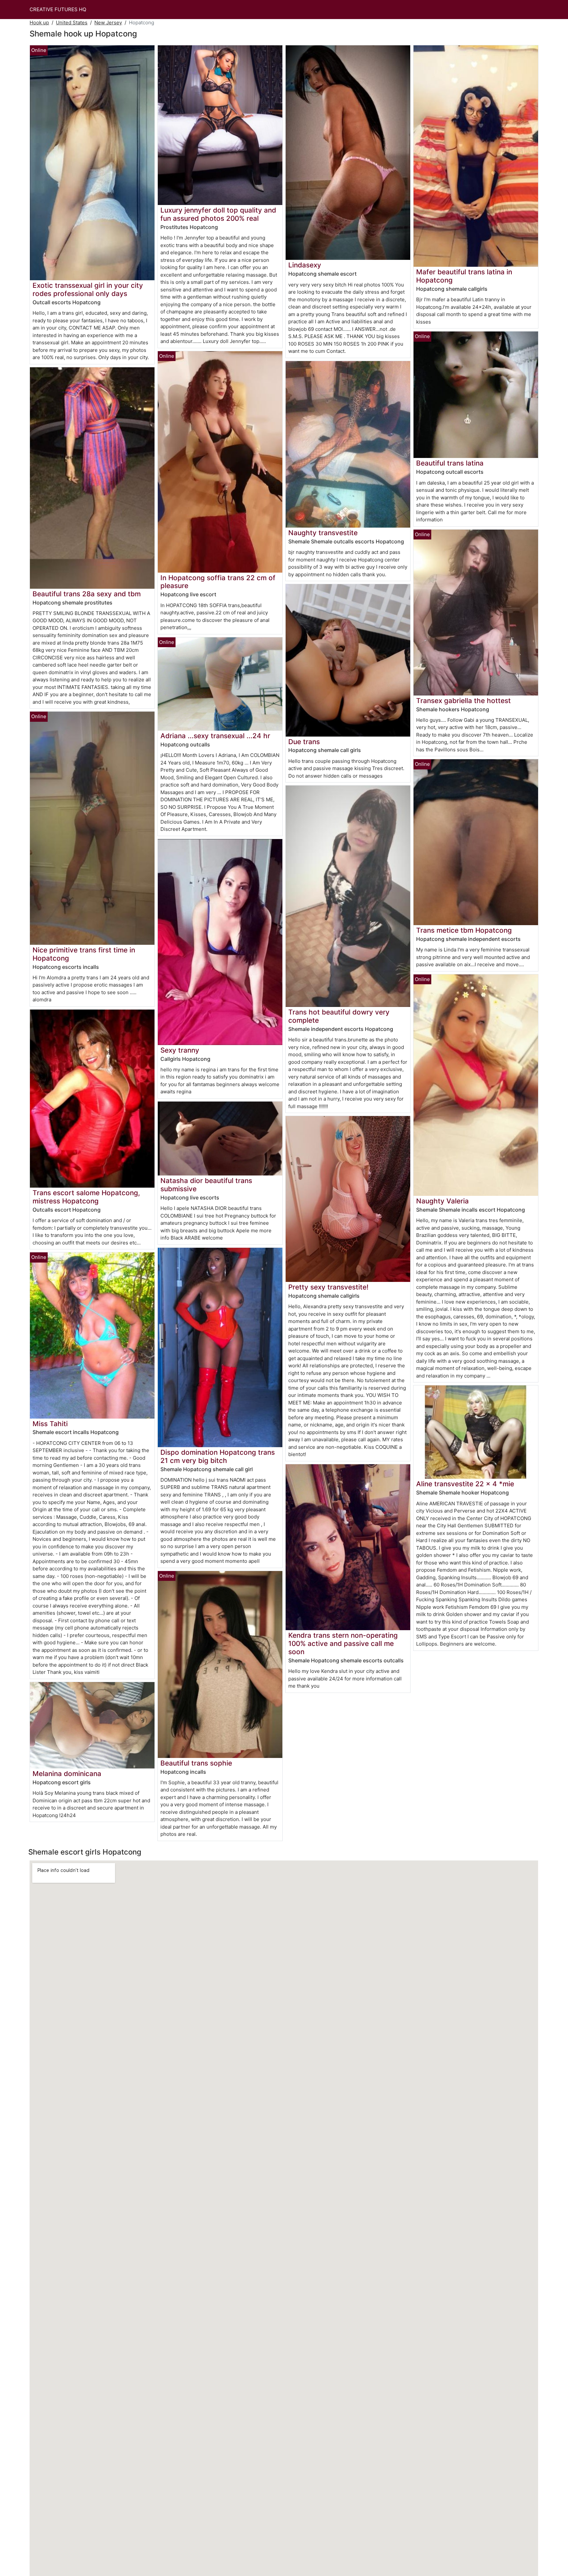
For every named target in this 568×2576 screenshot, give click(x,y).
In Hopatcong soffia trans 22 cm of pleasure (218, 582)
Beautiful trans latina (450, 463)
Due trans (304, 742)
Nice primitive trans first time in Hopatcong (84, 954)
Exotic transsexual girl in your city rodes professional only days (88, 289)
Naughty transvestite (323, 533)
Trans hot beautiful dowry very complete (339, 1016)
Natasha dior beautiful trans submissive (206, 1185)
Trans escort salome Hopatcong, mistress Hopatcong (86, 1197)
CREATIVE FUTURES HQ (58, 9)
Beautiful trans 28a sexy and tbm (87, 594)
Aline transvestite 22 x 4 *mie (465, 1484)
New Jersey (108, 23)
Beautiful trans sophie (196, 1763)
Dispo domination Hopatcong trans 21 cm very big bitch (218, 1456)
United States (72, 23)
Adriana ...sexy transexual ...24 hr (215, 736)
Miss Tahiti (50, 1424)
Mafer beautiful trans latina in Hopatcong (464, 276)
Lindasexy (305, 265)
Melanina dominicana (67, 1774)
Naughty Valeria (442, 1201)
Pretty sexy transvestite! (328, 1287)
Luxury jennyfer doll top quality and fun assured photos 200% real (218, 214)
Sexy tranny (180, 1050)
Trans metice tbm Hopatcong (464, 930)
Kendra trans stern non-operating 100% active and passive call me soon (343, 1643)
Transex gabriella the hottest (463, 701)
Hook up (39, 23)
